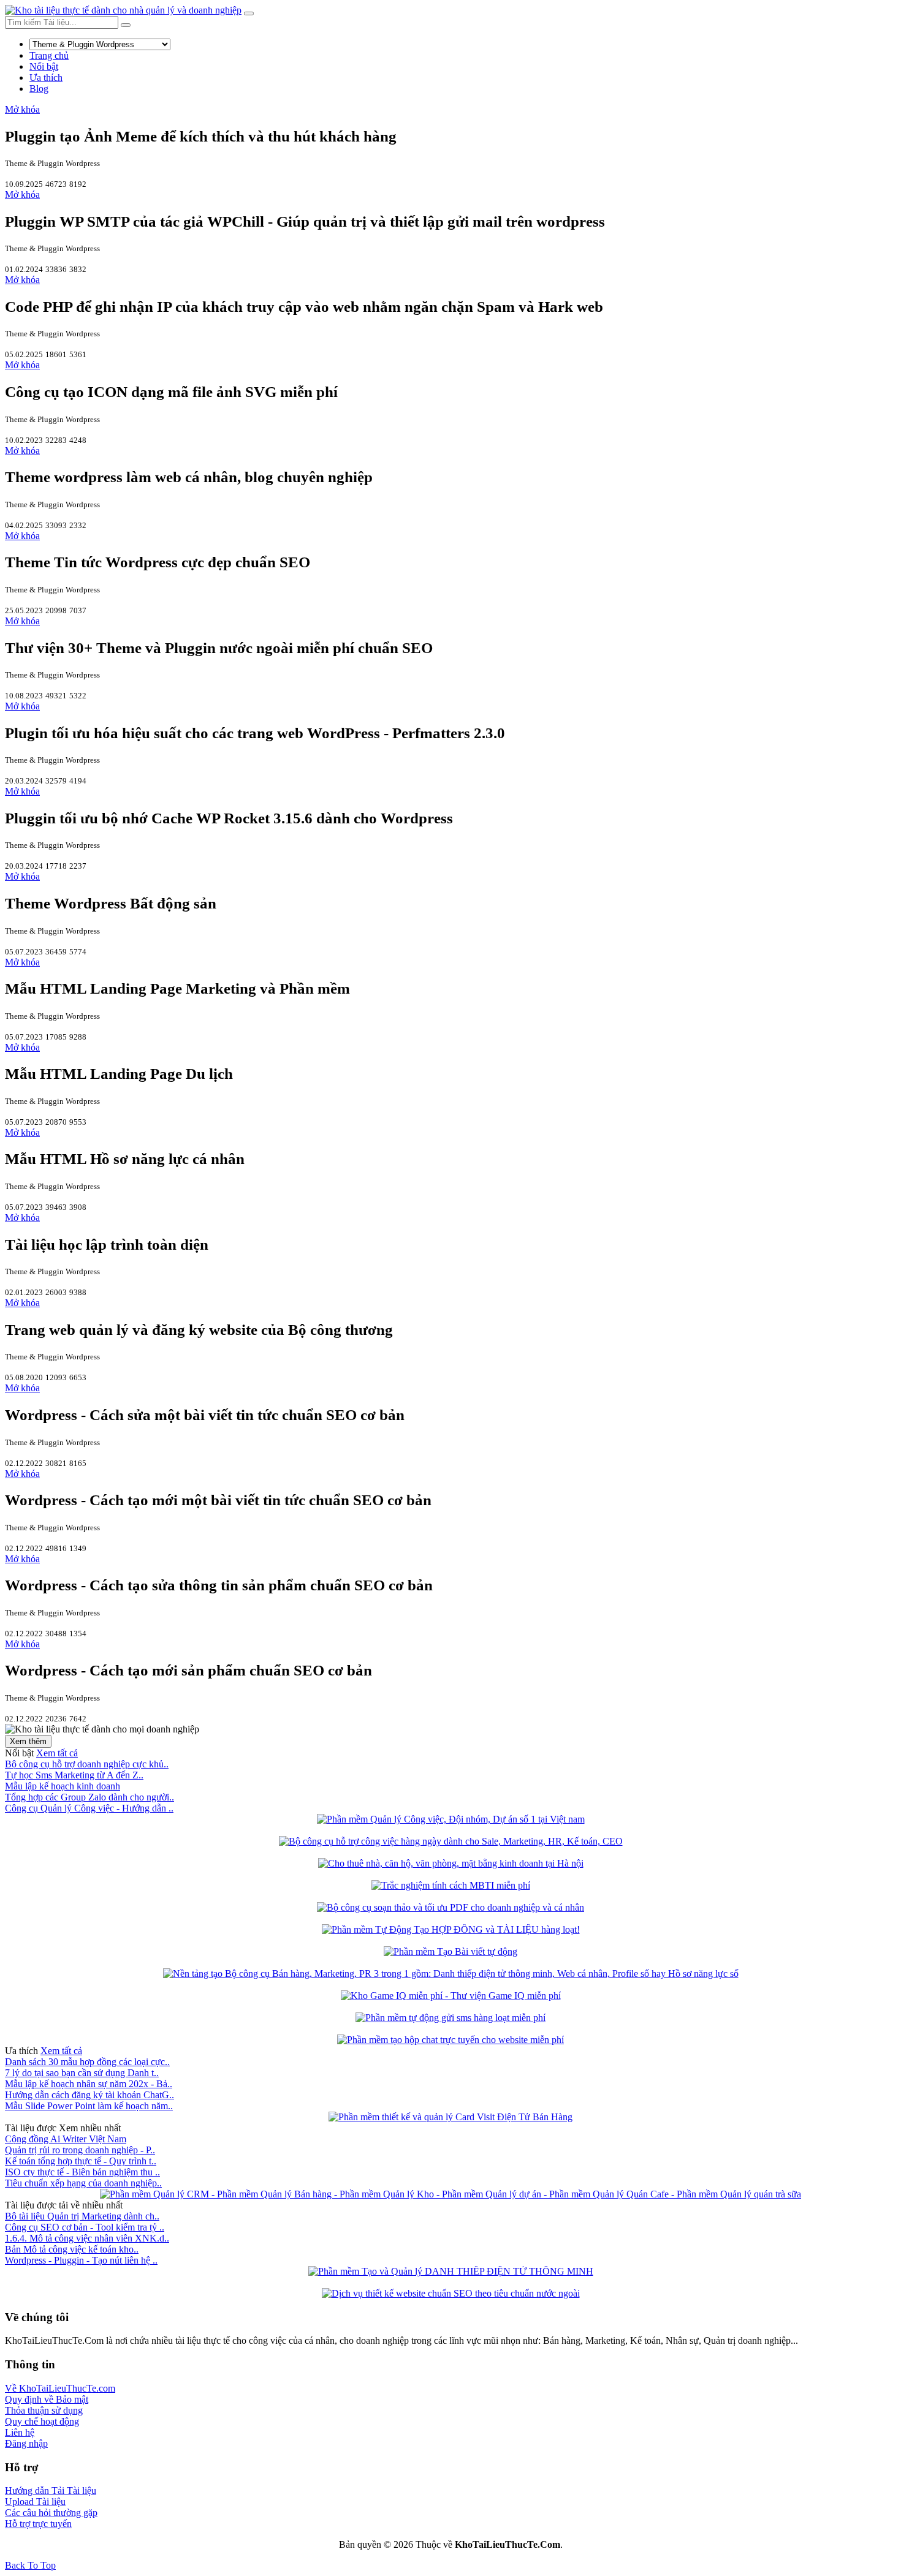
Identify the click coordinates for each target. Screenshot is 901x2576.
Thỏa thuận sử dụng (44, 2410)
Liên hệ (20, 2432)
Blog (39, 89)
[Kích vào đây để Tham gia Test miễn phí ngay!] (451, 1885)
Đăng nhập (26, 2443)
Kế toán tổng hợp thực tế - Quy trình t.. (81, 2161)
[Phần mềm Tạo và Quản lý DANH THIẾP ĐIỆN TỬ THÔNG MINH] (451, 2271)
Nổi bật (44, 66)
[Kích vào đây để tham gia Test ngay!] (451, 1996)
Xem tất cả (57, 1753)
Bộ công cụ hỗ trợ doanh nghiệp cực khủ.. (87, 1764)
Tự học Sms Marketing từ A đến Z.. (74, 1775)
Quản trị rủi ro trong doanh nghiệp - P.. (80, 2150)
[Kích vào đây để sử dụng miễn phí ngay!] (451, 1841)
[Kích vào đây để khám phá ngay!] (451, 1819)
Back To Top (30, 2565)
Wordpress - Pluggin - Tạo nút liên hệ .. (81, 2260)
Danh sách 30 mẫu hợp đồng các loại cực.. (87, 2062)
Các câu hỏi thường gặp (51, 2513)
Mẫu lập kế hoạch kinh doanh (63, 1786)
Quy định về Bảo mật (47, 2399)
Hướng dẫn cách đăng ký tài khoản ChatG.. (89, 2095)
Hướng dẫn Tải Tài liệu (51, 2491)
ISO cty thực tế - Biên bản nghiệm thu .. (82, 2172)
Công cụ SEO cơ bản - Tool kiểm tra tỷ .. (85, 2227)
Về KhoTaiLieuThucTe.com (60, 2388)
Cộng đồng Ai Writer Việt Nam (66, 2139)
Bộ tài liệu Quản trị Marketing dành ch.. (82, 2216)
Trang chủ (49, 55)
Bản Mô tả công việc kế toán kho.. (72, 2249)
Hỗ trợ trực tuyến (38, 2524)
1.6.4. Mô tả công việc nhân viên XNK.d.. (87, 2238)
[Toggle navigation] (249, 13)
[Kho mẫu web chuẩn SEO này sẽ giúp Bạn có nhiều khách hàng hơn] (451, 2293)
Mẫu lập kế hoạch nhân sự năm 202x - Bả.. (89, 2084)
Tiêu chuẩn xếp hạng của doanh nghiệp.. (83, 2183)
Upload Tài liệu (35, 2502)
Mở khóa (22, 109)
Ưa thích (46, 77)
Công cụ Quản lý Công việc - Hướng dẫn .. (89, 1808)
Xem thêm (28, 1741)
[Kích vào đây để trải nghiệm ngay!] (451, 1929)
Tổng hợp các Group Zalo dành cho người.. (89, 1797)
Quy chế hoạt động (42, 2421)
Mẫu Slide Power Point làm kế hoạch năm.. (89, 2106)
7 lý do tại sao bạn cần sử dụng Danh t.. (82, 2073)
